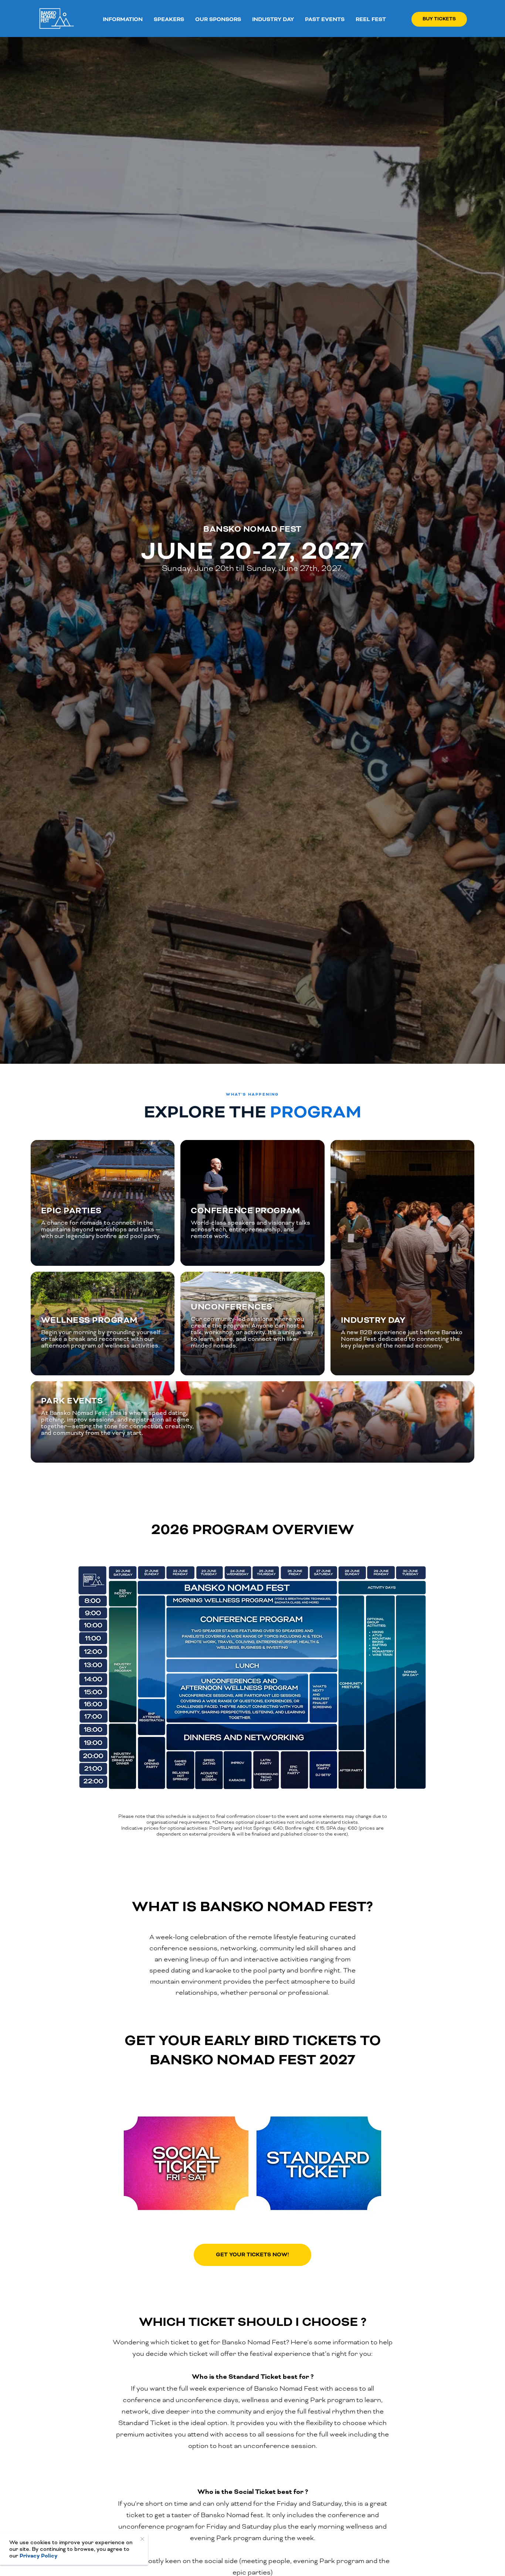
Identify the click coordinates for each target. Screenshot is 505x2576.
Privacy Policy (38, 2556)
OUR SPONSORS (218, 19)
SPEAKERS (169, 19)
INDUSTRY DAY (273, 19)
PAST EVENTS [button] (325, 19)
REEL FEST (371, 19)
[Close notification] (142, 2539)
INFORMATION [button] (123, 19)
